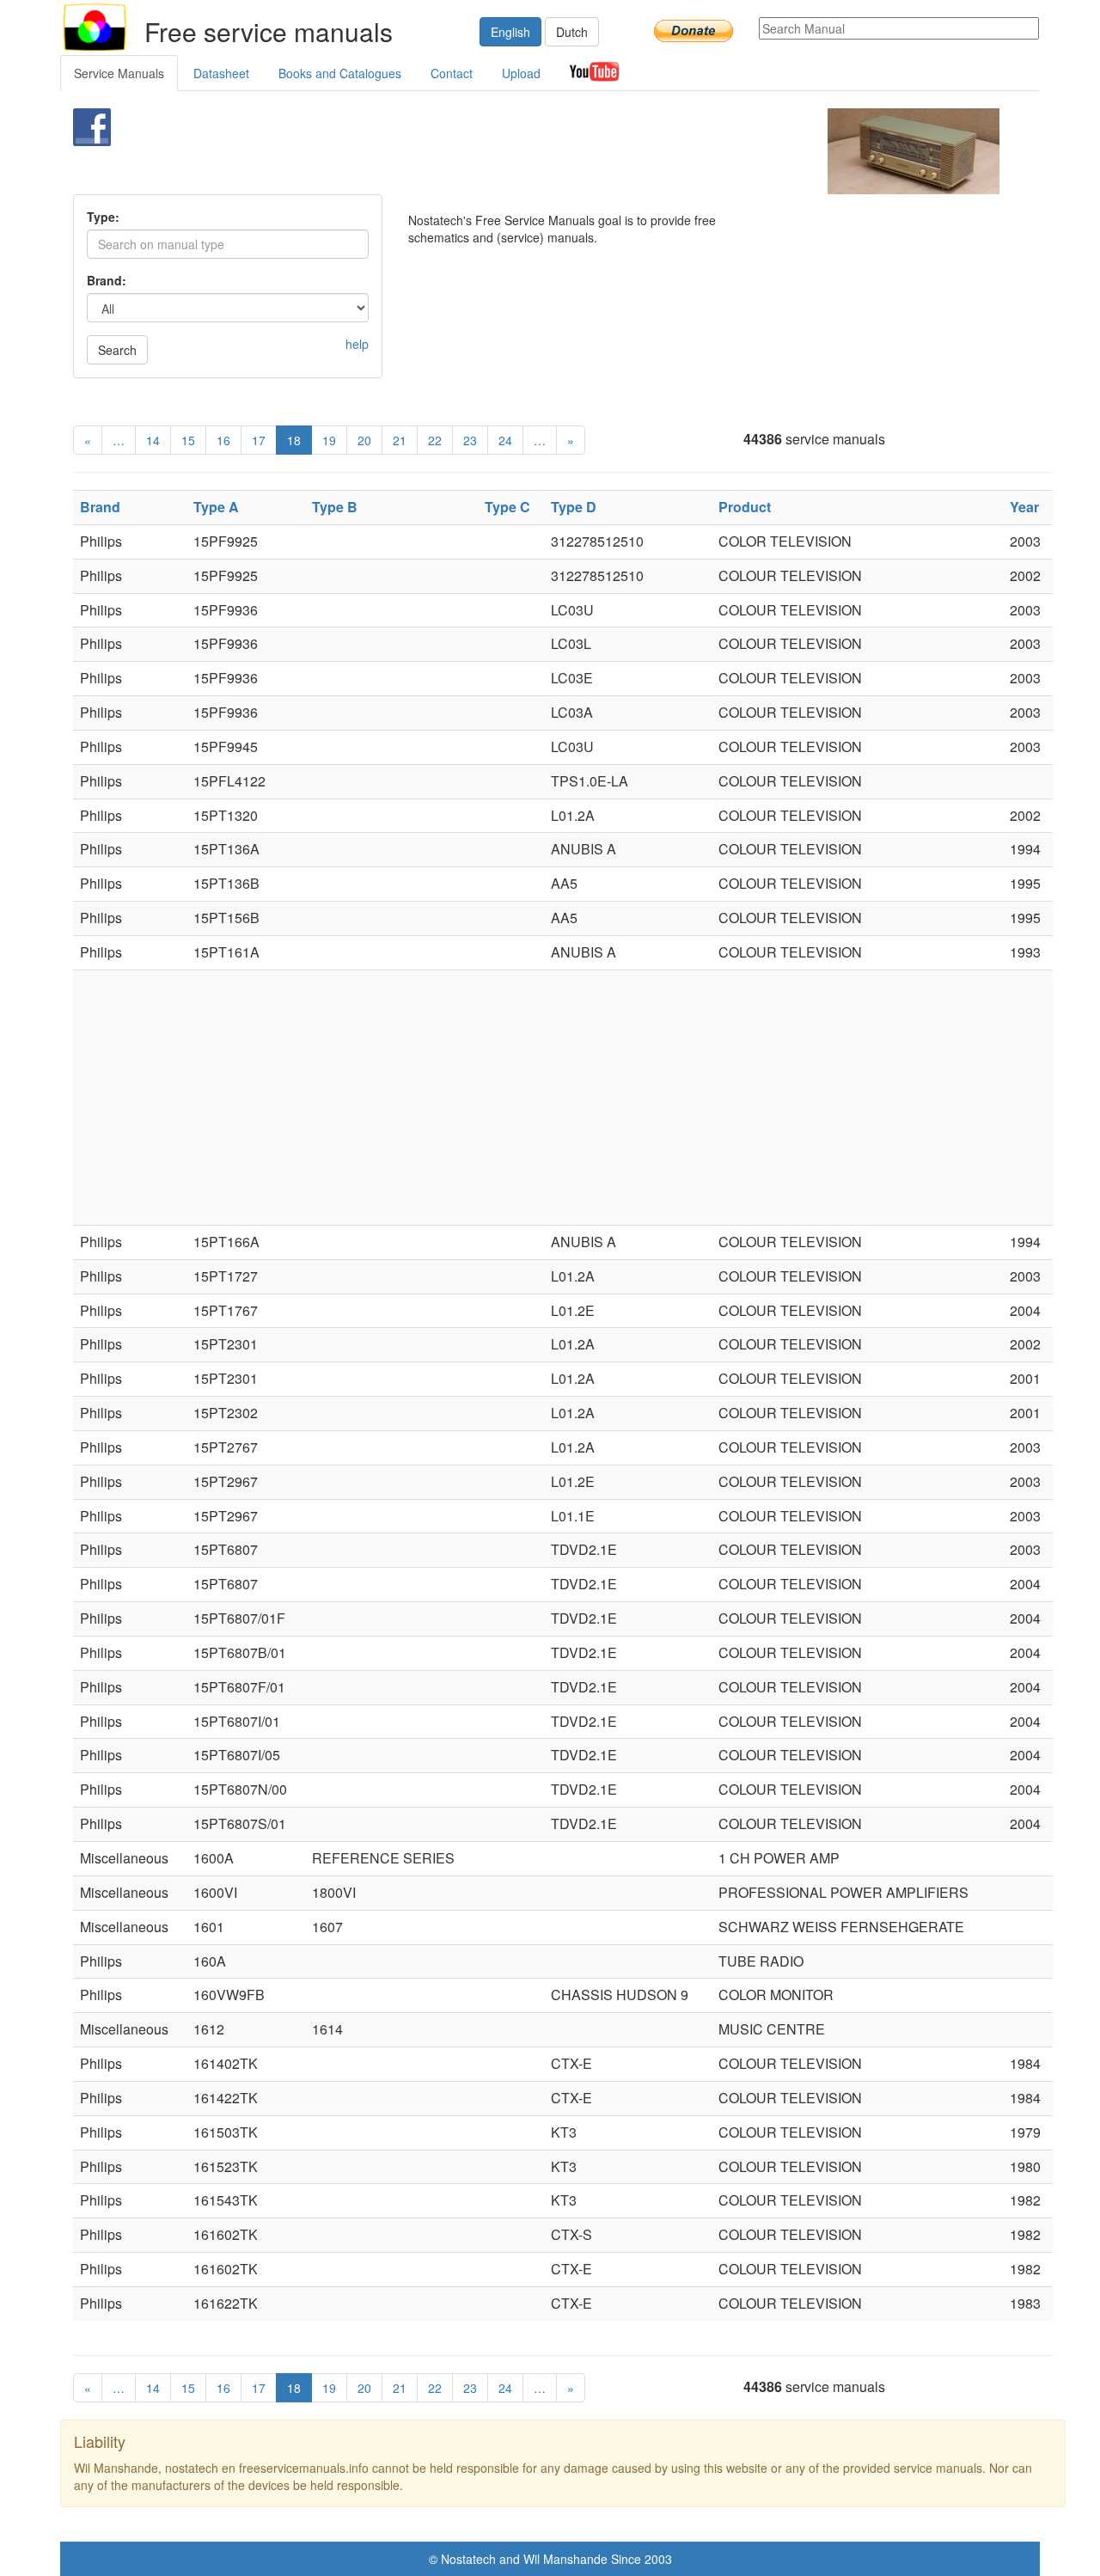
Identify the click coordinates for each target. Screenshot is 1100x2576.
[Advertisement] (521, 151)
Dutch (572, 32)
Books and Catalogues (340, 73)
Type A (216, 507)
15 (188, 440)
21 (400, 440)
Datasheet (221, 73)
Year (1024, 507)
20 (364, 440)
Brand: (107, 280)
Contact (452, 73)
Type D (574, 507)
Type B (335, 507)
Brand (100, 507)
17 (259, 440)
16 (223, 440)
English (510, 32)
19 (329, 440)
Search (117, 350)
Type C (507, 507)
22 (435, 440)
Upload (521, 73)
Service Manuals (119, 73)
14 (153, 440)
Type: (103, 217)
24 (505, 440)
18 (294, 440)
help (357, 344)
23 (470, 440)
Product (745, 507)
